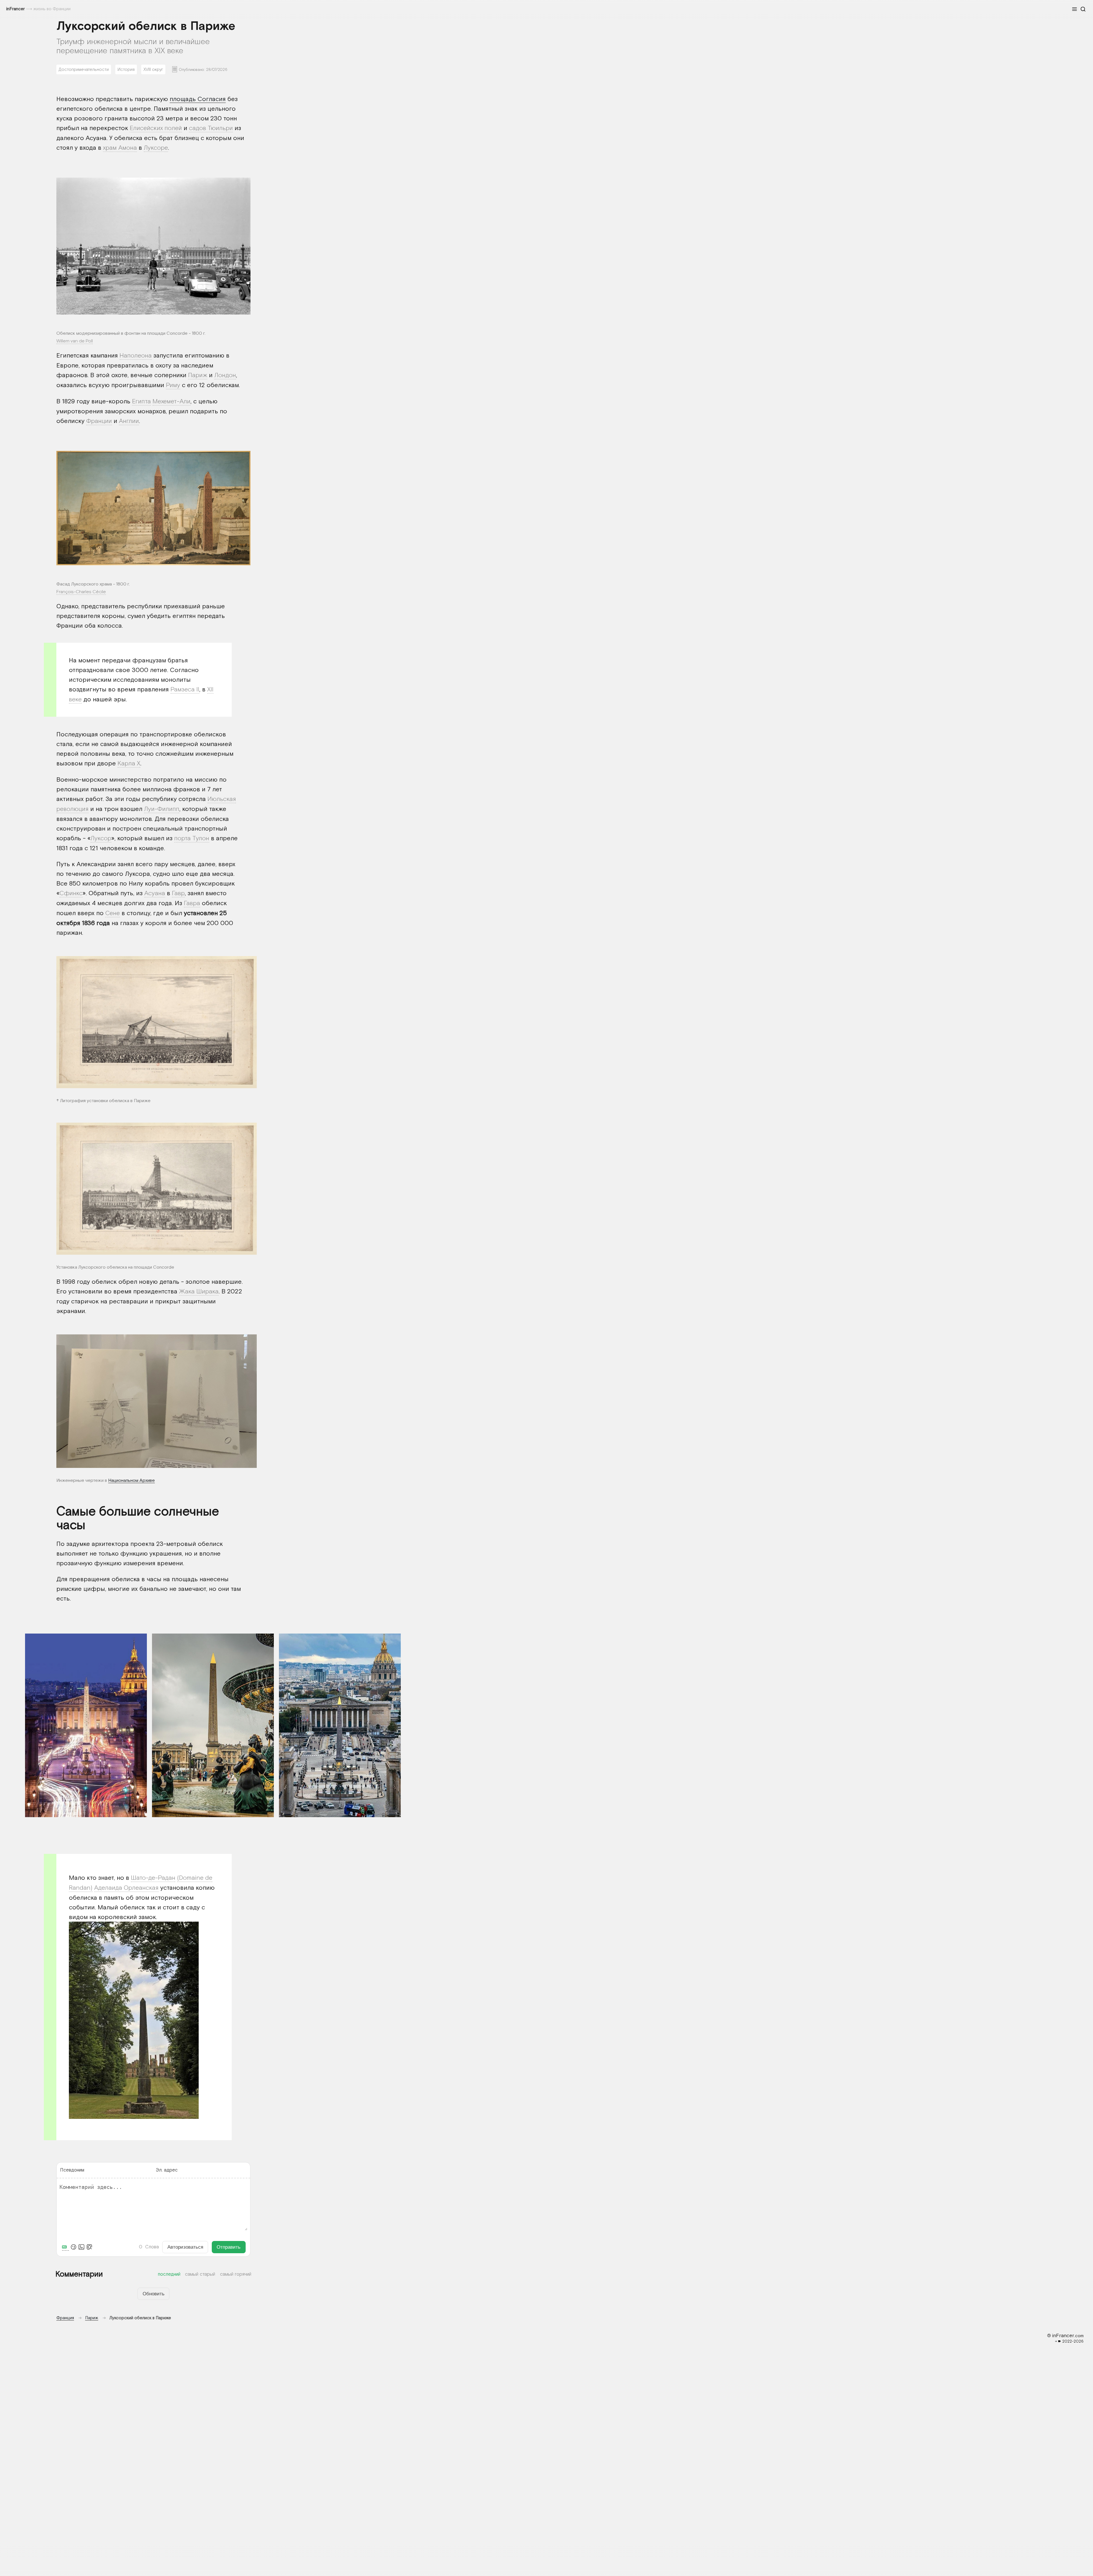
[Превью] (89, 2247)
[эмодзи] (73, 2247)
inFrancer (16, 9)
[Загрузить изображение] (81, 2247)
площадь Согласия (198, 99)
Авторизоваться (185, 2247)
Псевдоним (72, 2170)
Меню (1074, 9)
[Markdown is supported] (65, 2247)
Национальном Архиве (132, 1480)
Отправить (229, 2247)
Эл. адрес (167, 2170)
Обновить (154, 2294)
